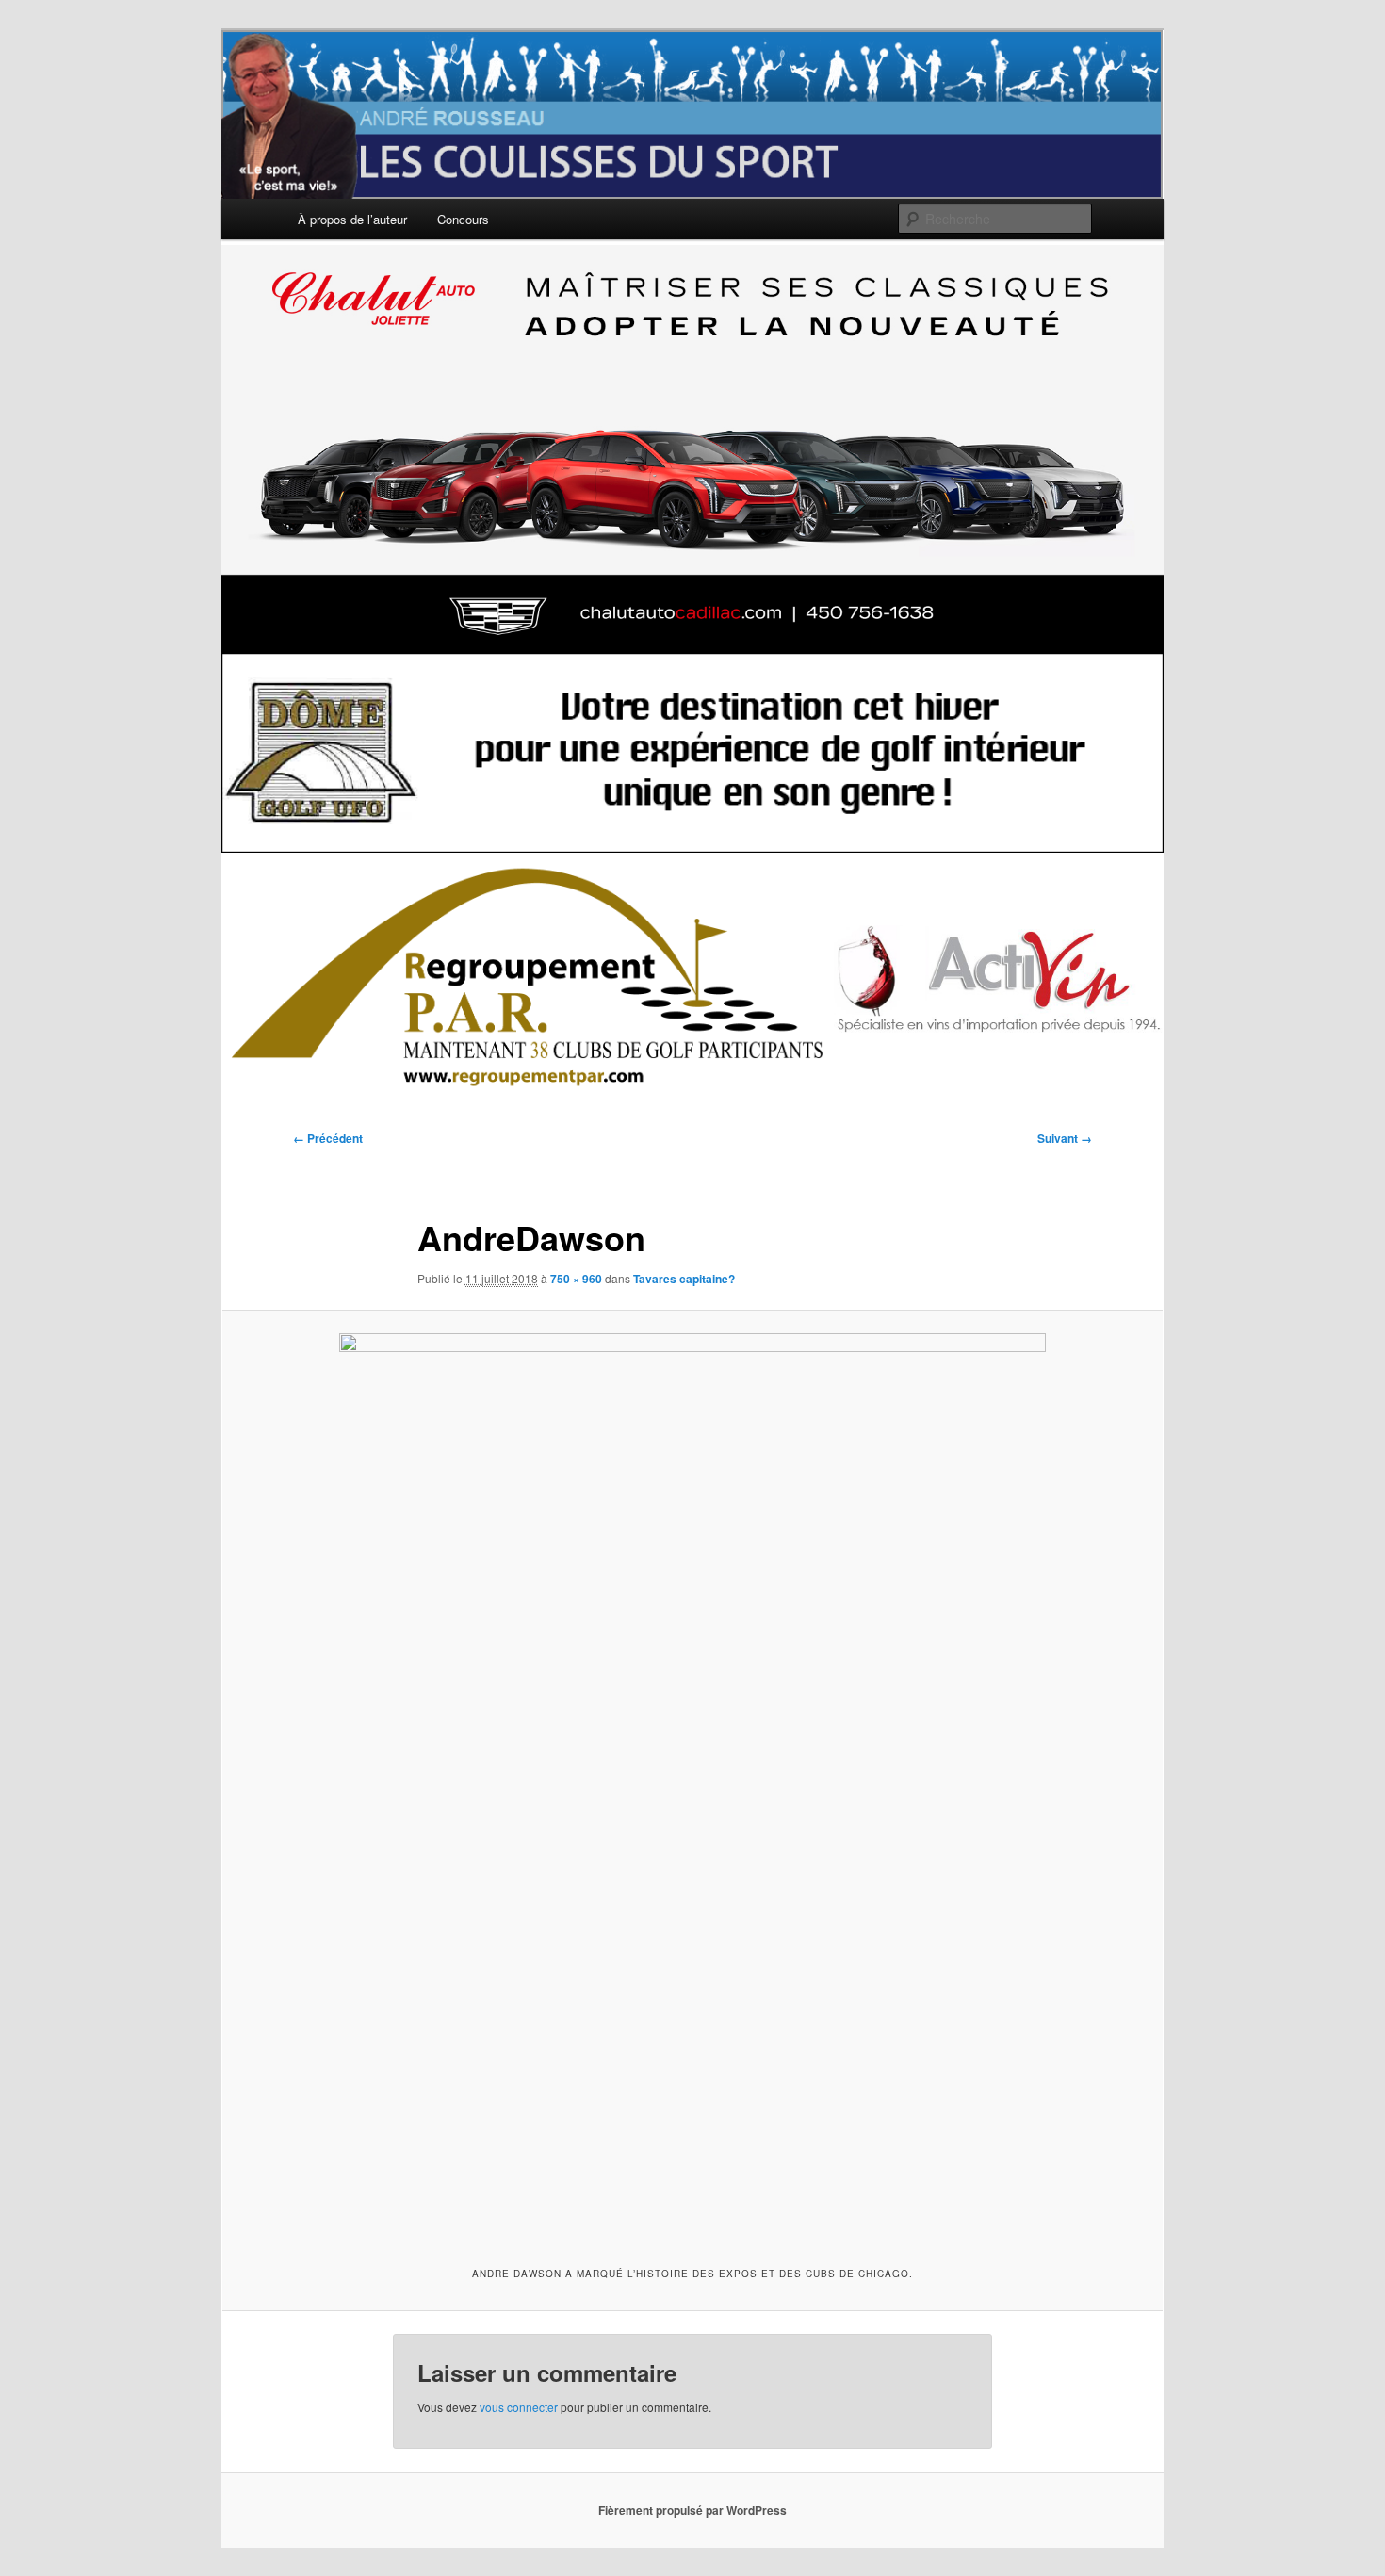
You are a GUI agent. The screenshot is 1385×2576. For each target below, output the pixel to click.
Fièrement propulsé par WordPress (692, 2510)
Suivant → (1065, 1138)
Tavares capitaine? (684, 1279)
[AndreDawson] (692, 1785)
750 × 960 (576, 1279)
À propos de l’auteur (352, 219)
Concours (463, 219)
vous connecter (519, 2407)
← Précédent (328, 1138)
